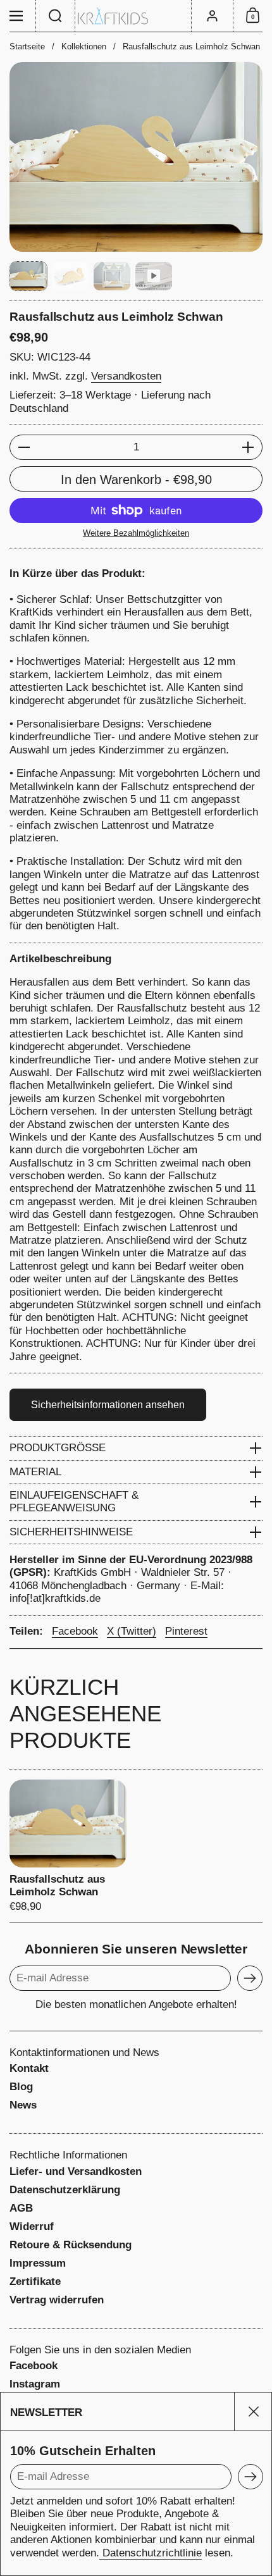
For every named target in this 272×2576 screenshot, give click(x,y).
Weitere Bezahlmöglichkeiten (136, 533)
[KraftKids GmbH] (136, 16)
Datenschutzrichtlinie (151, 2553)
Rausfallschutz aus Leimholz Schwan (68, 1846)
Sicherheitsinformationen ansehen (108, 1405)
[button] (56, 16)
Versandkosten (126, 376)
